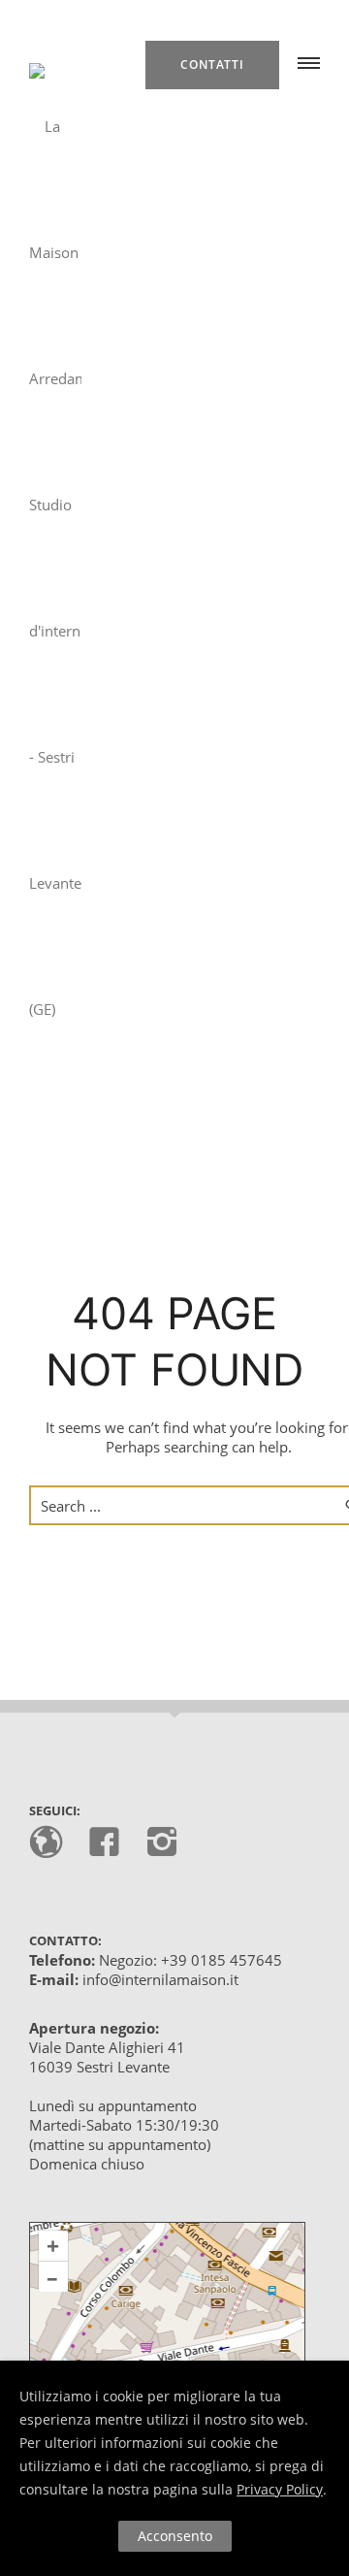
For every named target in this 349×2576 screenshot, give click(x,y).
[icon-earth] (51, 1843)
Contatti (212, 65)
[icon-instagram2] (162, 1843)
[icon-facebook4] (109, 1843)
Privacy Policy (280, 2489)
